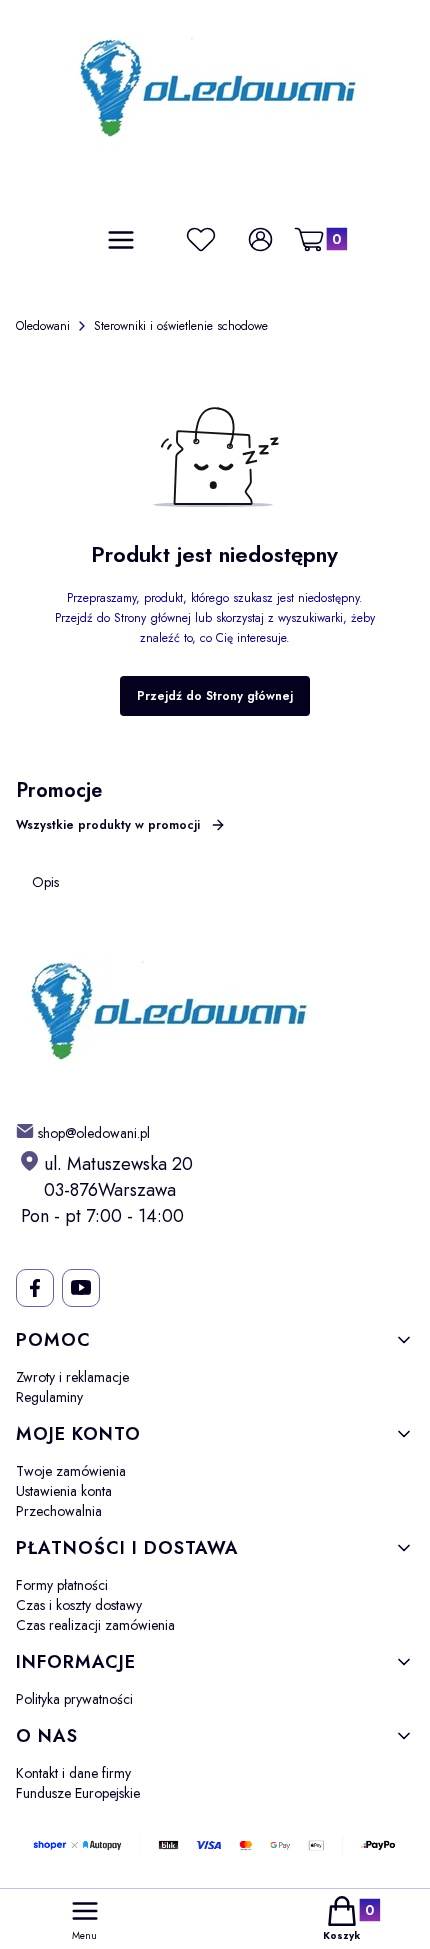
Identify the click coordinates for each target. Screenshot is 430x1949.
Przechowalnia (59, 1511)
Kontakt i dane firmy (73, 1773)
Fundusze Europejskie (78, 1793)
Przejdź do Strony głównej (215, 696)
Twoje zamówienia (71, 1471)
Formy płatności (62, 1585)
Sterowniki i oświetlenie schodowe (181, 326)
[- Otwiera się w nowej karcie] (34, 1288)
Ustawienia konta (64, 1491)
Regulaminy (49, 1397)
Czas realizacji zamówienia (95, 1625)
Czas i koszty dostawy (79, 1605)
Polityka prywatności (74, 1699)
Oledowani (43, 326)
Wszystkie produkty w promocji (108, 825)
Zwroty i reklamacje (72, 1377)
